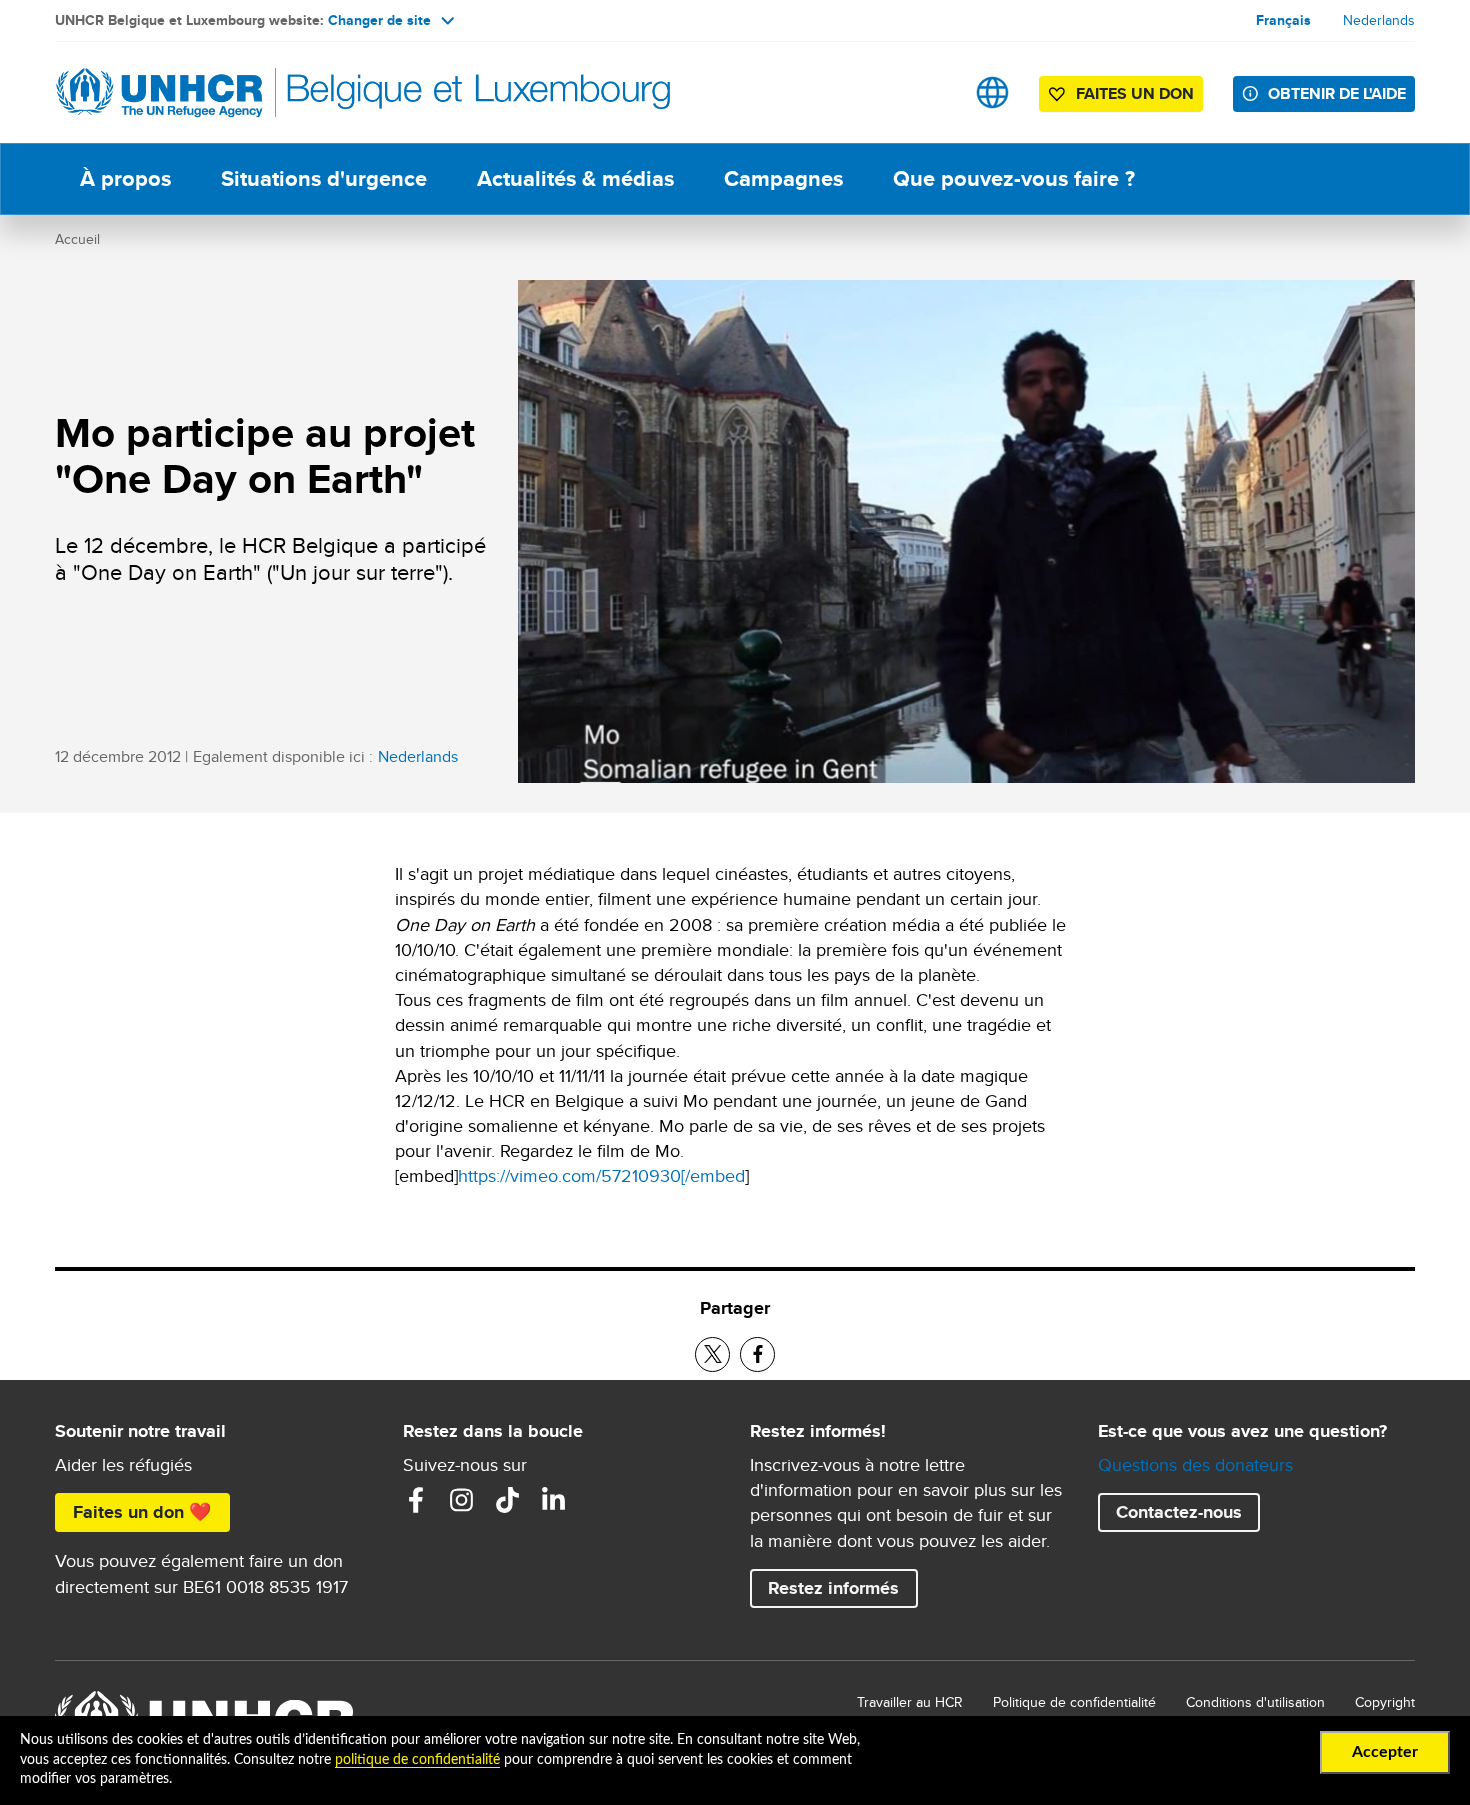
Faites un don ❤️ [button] (142, 1512)
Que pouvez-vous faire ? (1014, 178)
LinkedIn (554, 1500)
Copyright (1385, 1702)
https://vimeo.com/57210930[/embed (601, 1175)
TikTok (508, 1500)
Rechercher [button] (929, 92)
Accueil (77, 239)
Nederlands (1379, 20)
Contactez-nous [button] (1179, 1512)
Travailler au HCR (910, 1702)
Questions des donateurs (1195, 1464)
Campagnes (783, 178)
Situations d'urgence (324, 178)
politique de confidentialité (417, 1760)
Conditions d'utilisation (1255, 1702)
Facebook (416, 1500)
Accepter (1385, 1752)
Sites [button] (992, 92)
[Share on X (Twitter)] (712, 1354)
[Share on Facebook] (757, 1354)
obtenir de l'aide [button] (1337, 93)
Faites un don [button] (1135, 93)
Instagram (462, 1500)
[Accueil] (195, 92)
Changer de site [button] (379, 20)
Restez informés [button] (833, 1588)
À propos (125, 178)
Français (1283, 20)
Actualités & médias (575, 178)
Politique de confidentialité (1074, 1702)
